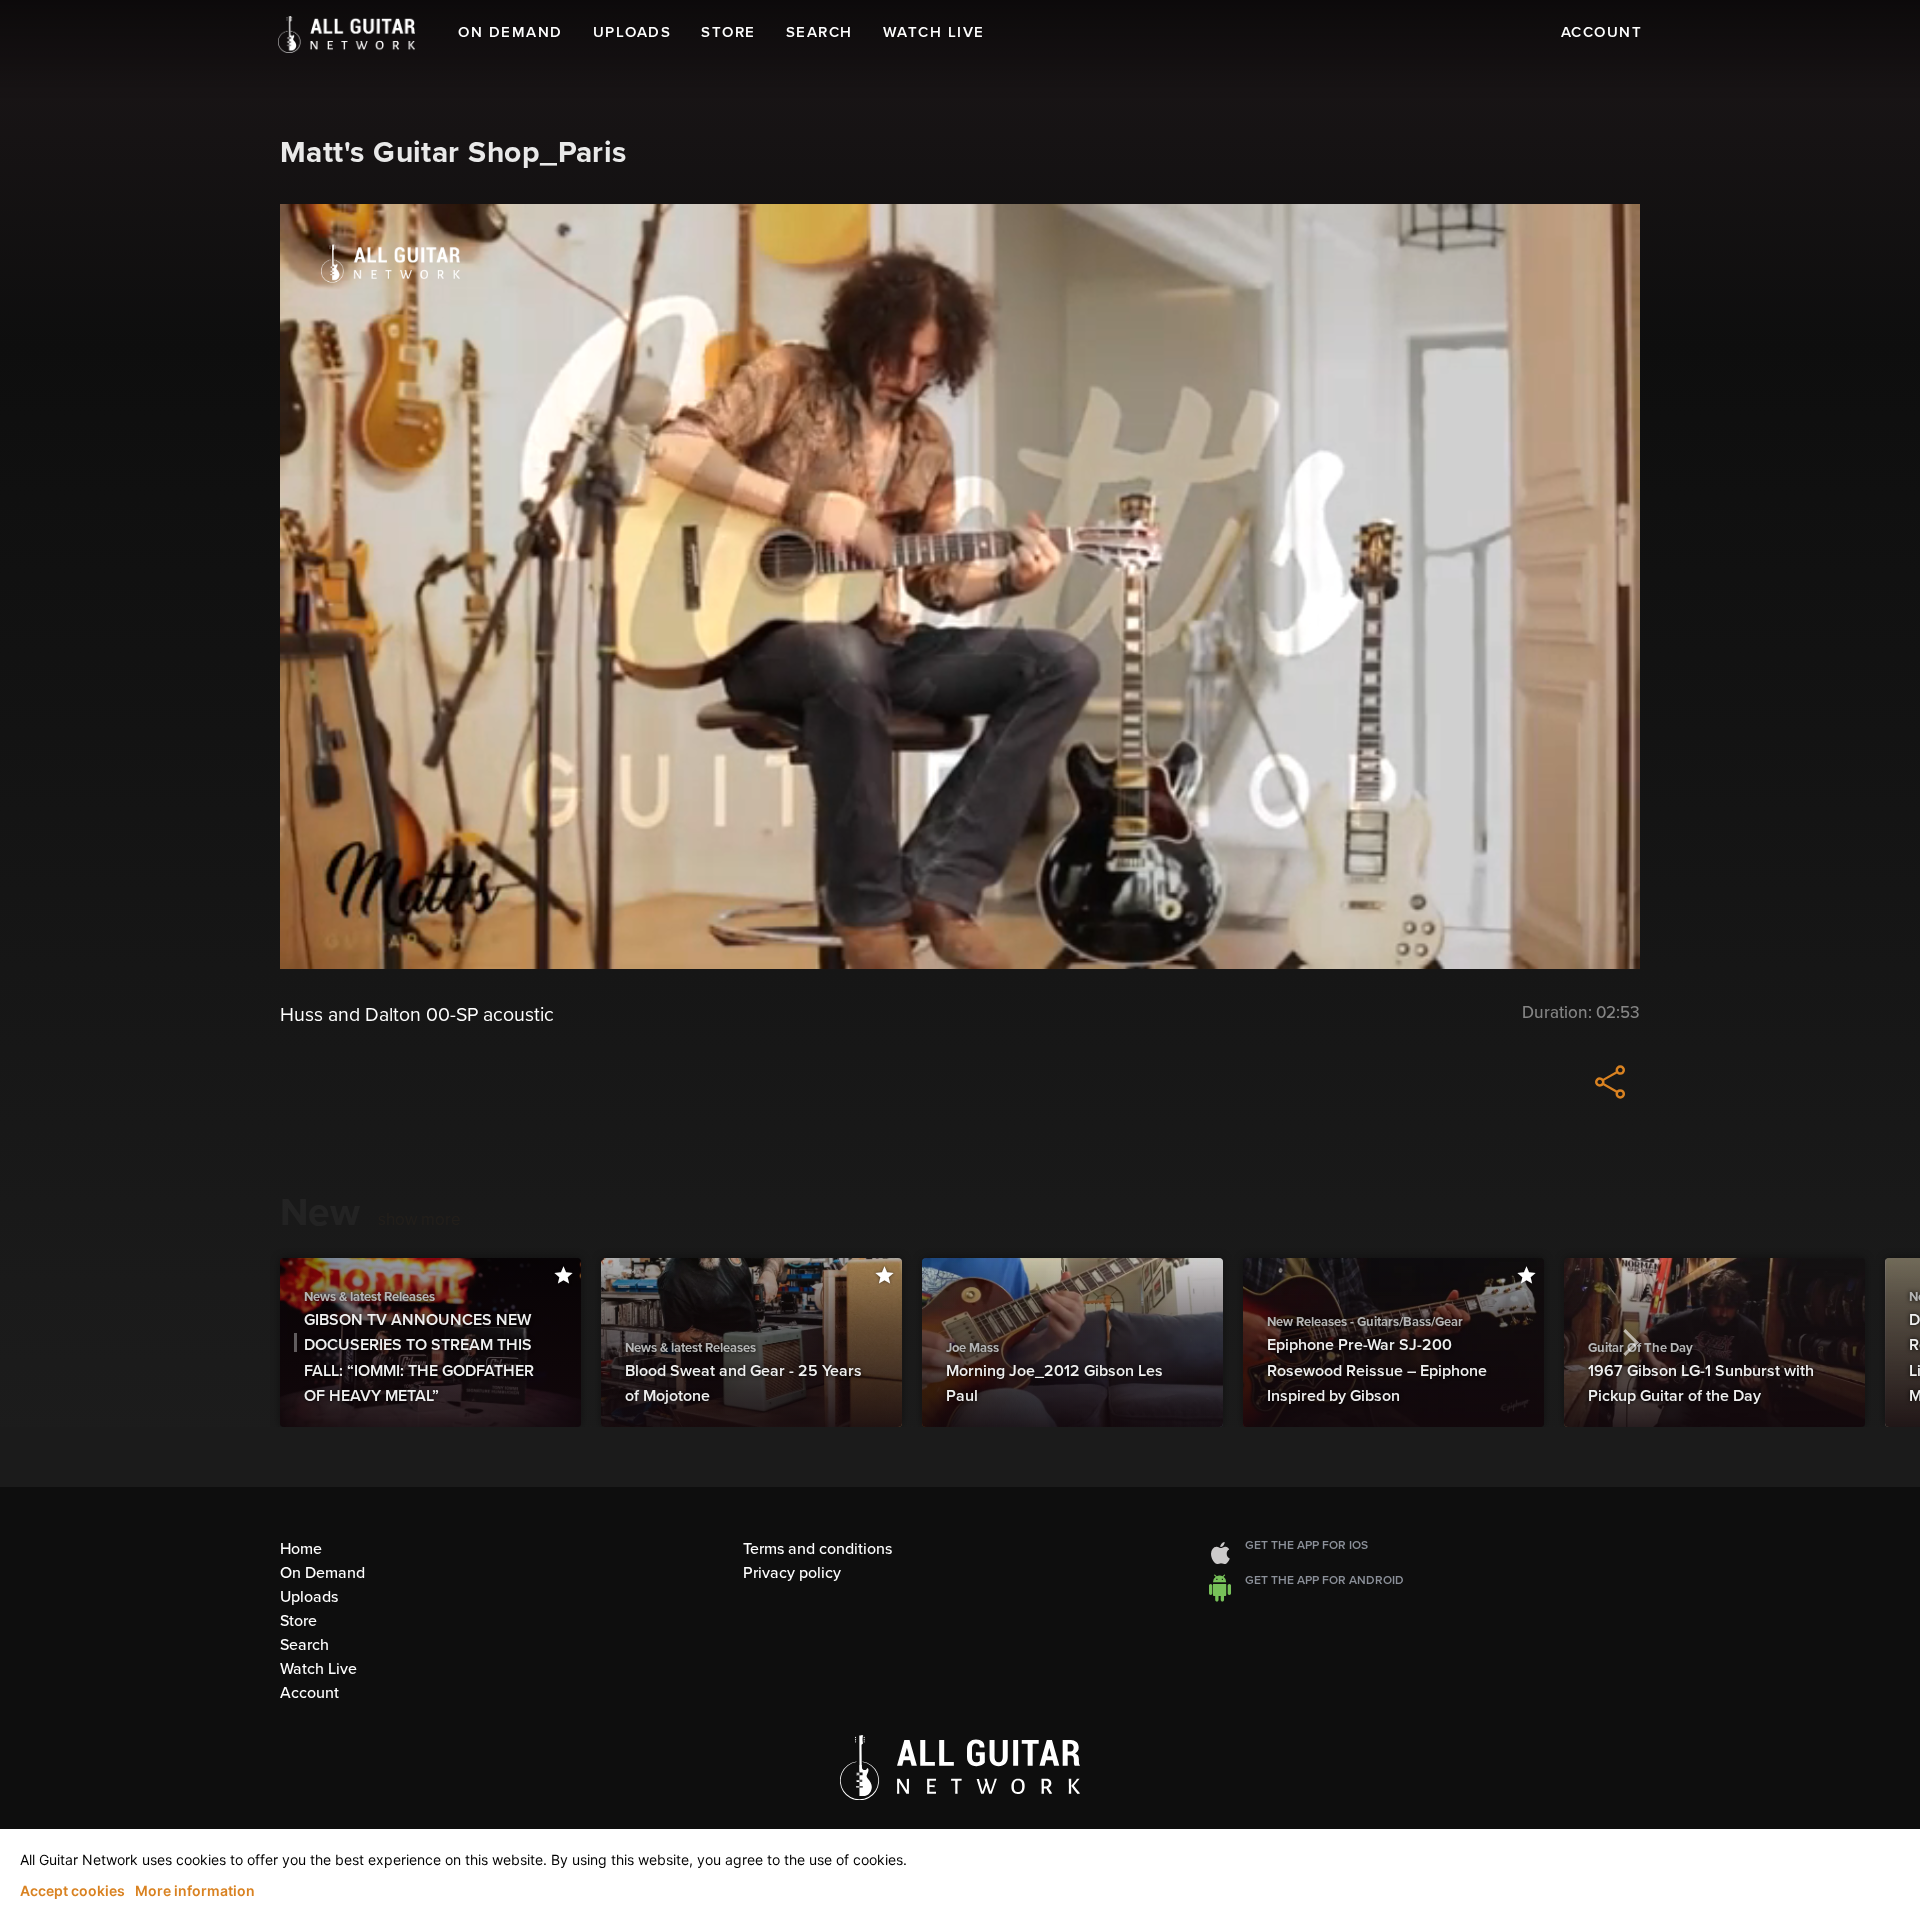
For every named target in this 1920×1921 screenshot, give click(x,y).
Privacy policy (792, 1573)
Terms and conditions (817, 1549)
